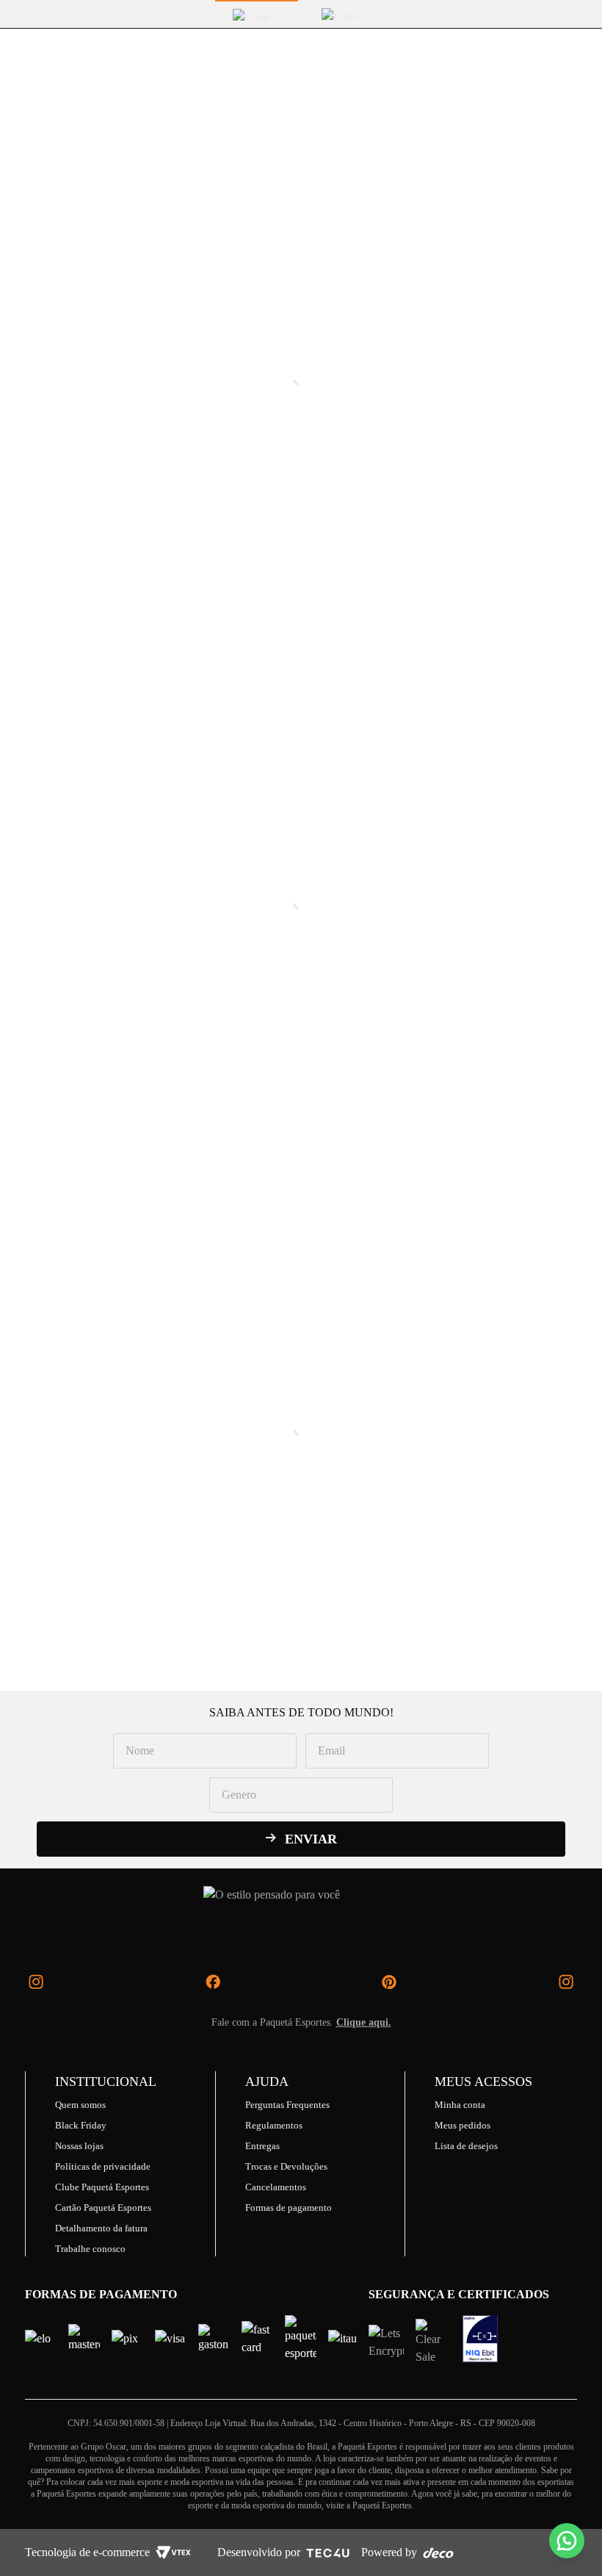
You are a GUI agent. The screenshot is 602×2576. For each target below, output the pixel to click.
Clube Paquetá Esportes (102, 2187)
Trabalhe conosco (90, 2249)
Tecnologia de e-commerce (87, 2552)
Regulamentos (274, 2125)
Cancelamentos (276, 2187)
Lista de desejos (466, 2146)
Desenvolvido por (259, 2552)
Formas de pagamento (289, 2208)
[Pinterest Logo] (389, 1982)
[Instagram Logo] (36, 1982)
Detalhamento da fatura (101, 2228)
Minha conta (460, 2105)
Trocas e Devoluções (286, 2166)
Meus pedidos (463, 2125)
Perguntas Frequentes (287, 2105)
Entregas (262, 2146)
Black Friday (81, 2125)
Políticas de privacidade (103, 2166)
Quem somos (80, 2105)
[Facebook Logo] (213, 1982)
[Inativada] (480, 2339)
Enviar (311, 1839)
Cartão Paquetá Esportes (103, 2208)
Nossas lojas (79, 2146)
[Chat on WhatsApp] (567, 2541)
